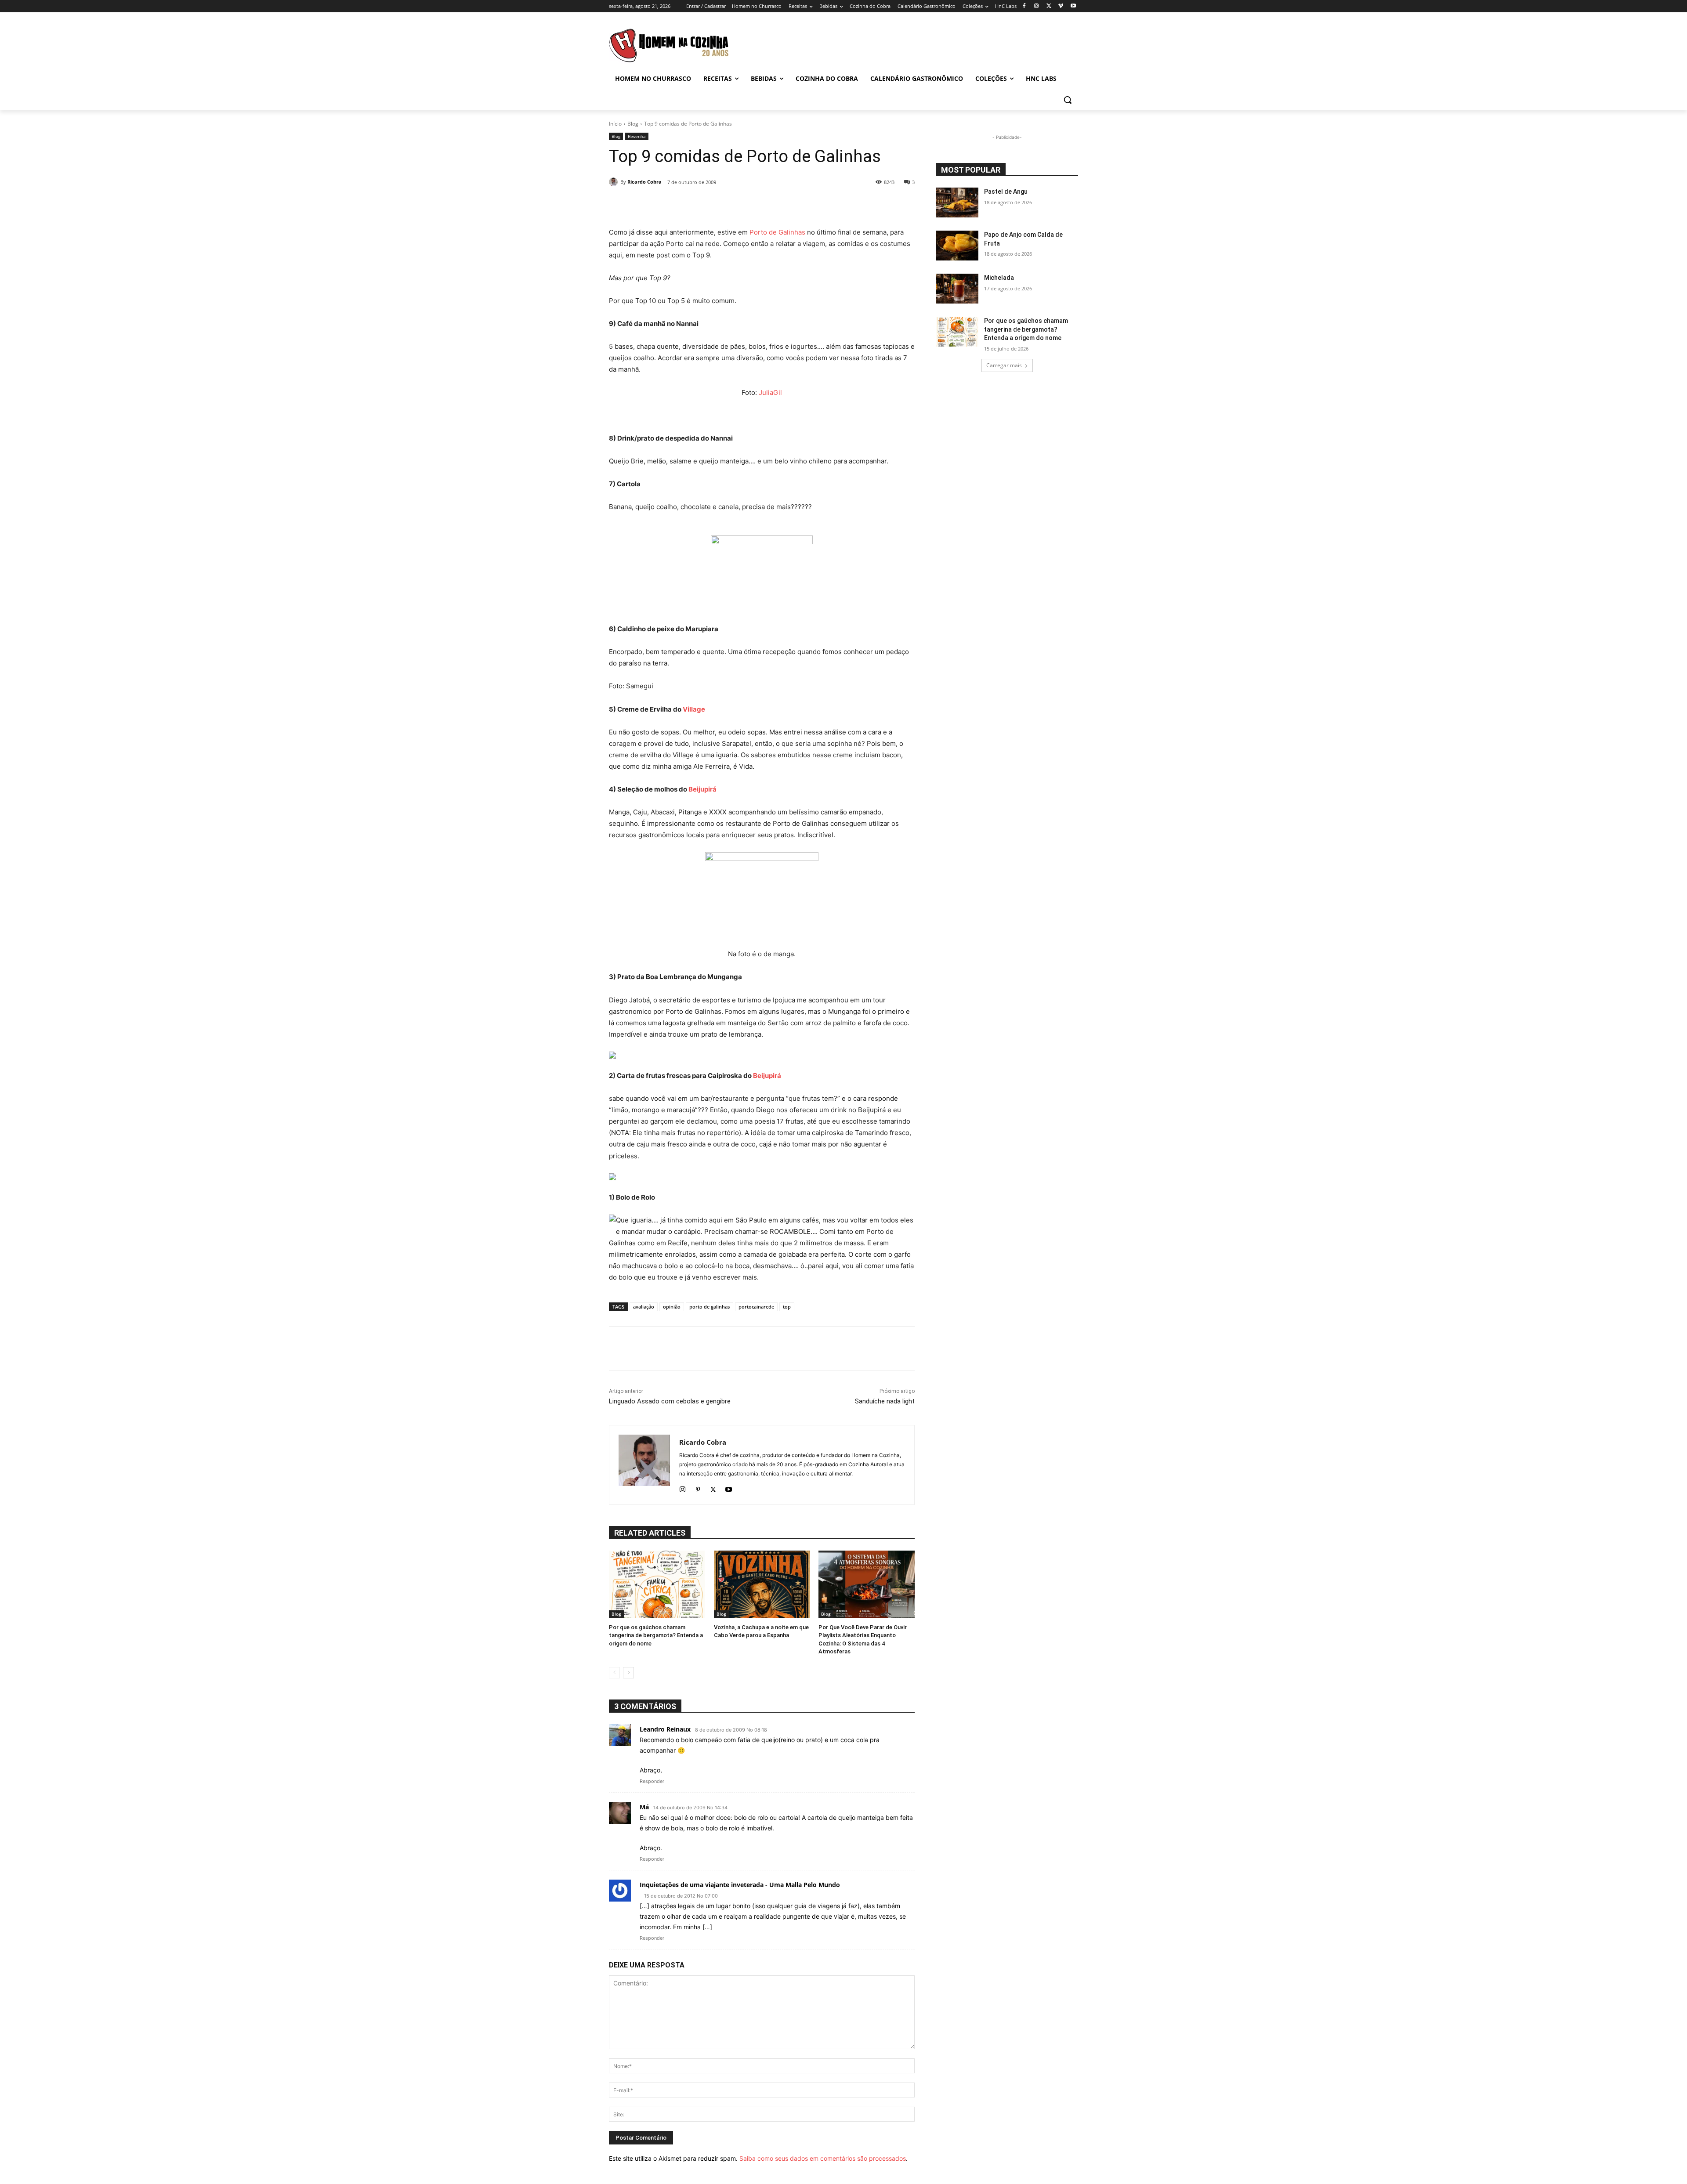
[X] (1049, 6)
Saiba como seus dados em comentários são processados (823, 2158)
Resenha (637, 136)
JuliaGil (770, 392)
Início (615, 124)
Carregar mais (1004, 365)
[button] (1068, 100)
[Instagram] (1037, 6)
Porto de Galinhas (777, 232)
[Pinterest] (698, 1488)
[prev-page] (614, 1673)
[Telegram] (794, 205)
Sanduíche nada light (885, 1401)
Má (644, 1807)
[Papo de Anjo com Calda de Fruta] (957, 246)
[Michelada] (957, 289)
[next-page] (628, 1673)
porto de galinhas (710, 1307)
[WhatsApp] (754, 205)
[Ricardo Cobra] (615, 182)
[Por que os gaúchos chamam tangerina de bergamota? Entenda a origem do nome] (657, 1584)
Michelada (999, 278)
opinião (672, 1307)
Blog (633, 124)
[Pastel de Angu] (957, 202)
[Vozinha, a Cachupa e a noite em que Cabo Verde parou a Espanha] (762, 1584)
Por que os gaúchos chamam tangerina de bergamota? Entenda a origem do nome (656, 1635)
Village (694, 709)
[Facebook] (1024, 6)
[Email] (774, 205)
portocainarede (756, 1307)
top (787, 1307)
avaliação (644, 1307)
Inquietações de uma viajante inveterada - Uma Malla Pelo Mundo (740, 1885)
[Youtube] (1073, 6)
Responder (652, 1781)
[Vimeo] (1061, 6)
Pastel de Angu (1006, 192)
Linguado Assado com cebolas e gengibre (670, 1401)
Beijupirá (702, 789)
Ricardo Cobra (644, 182)
